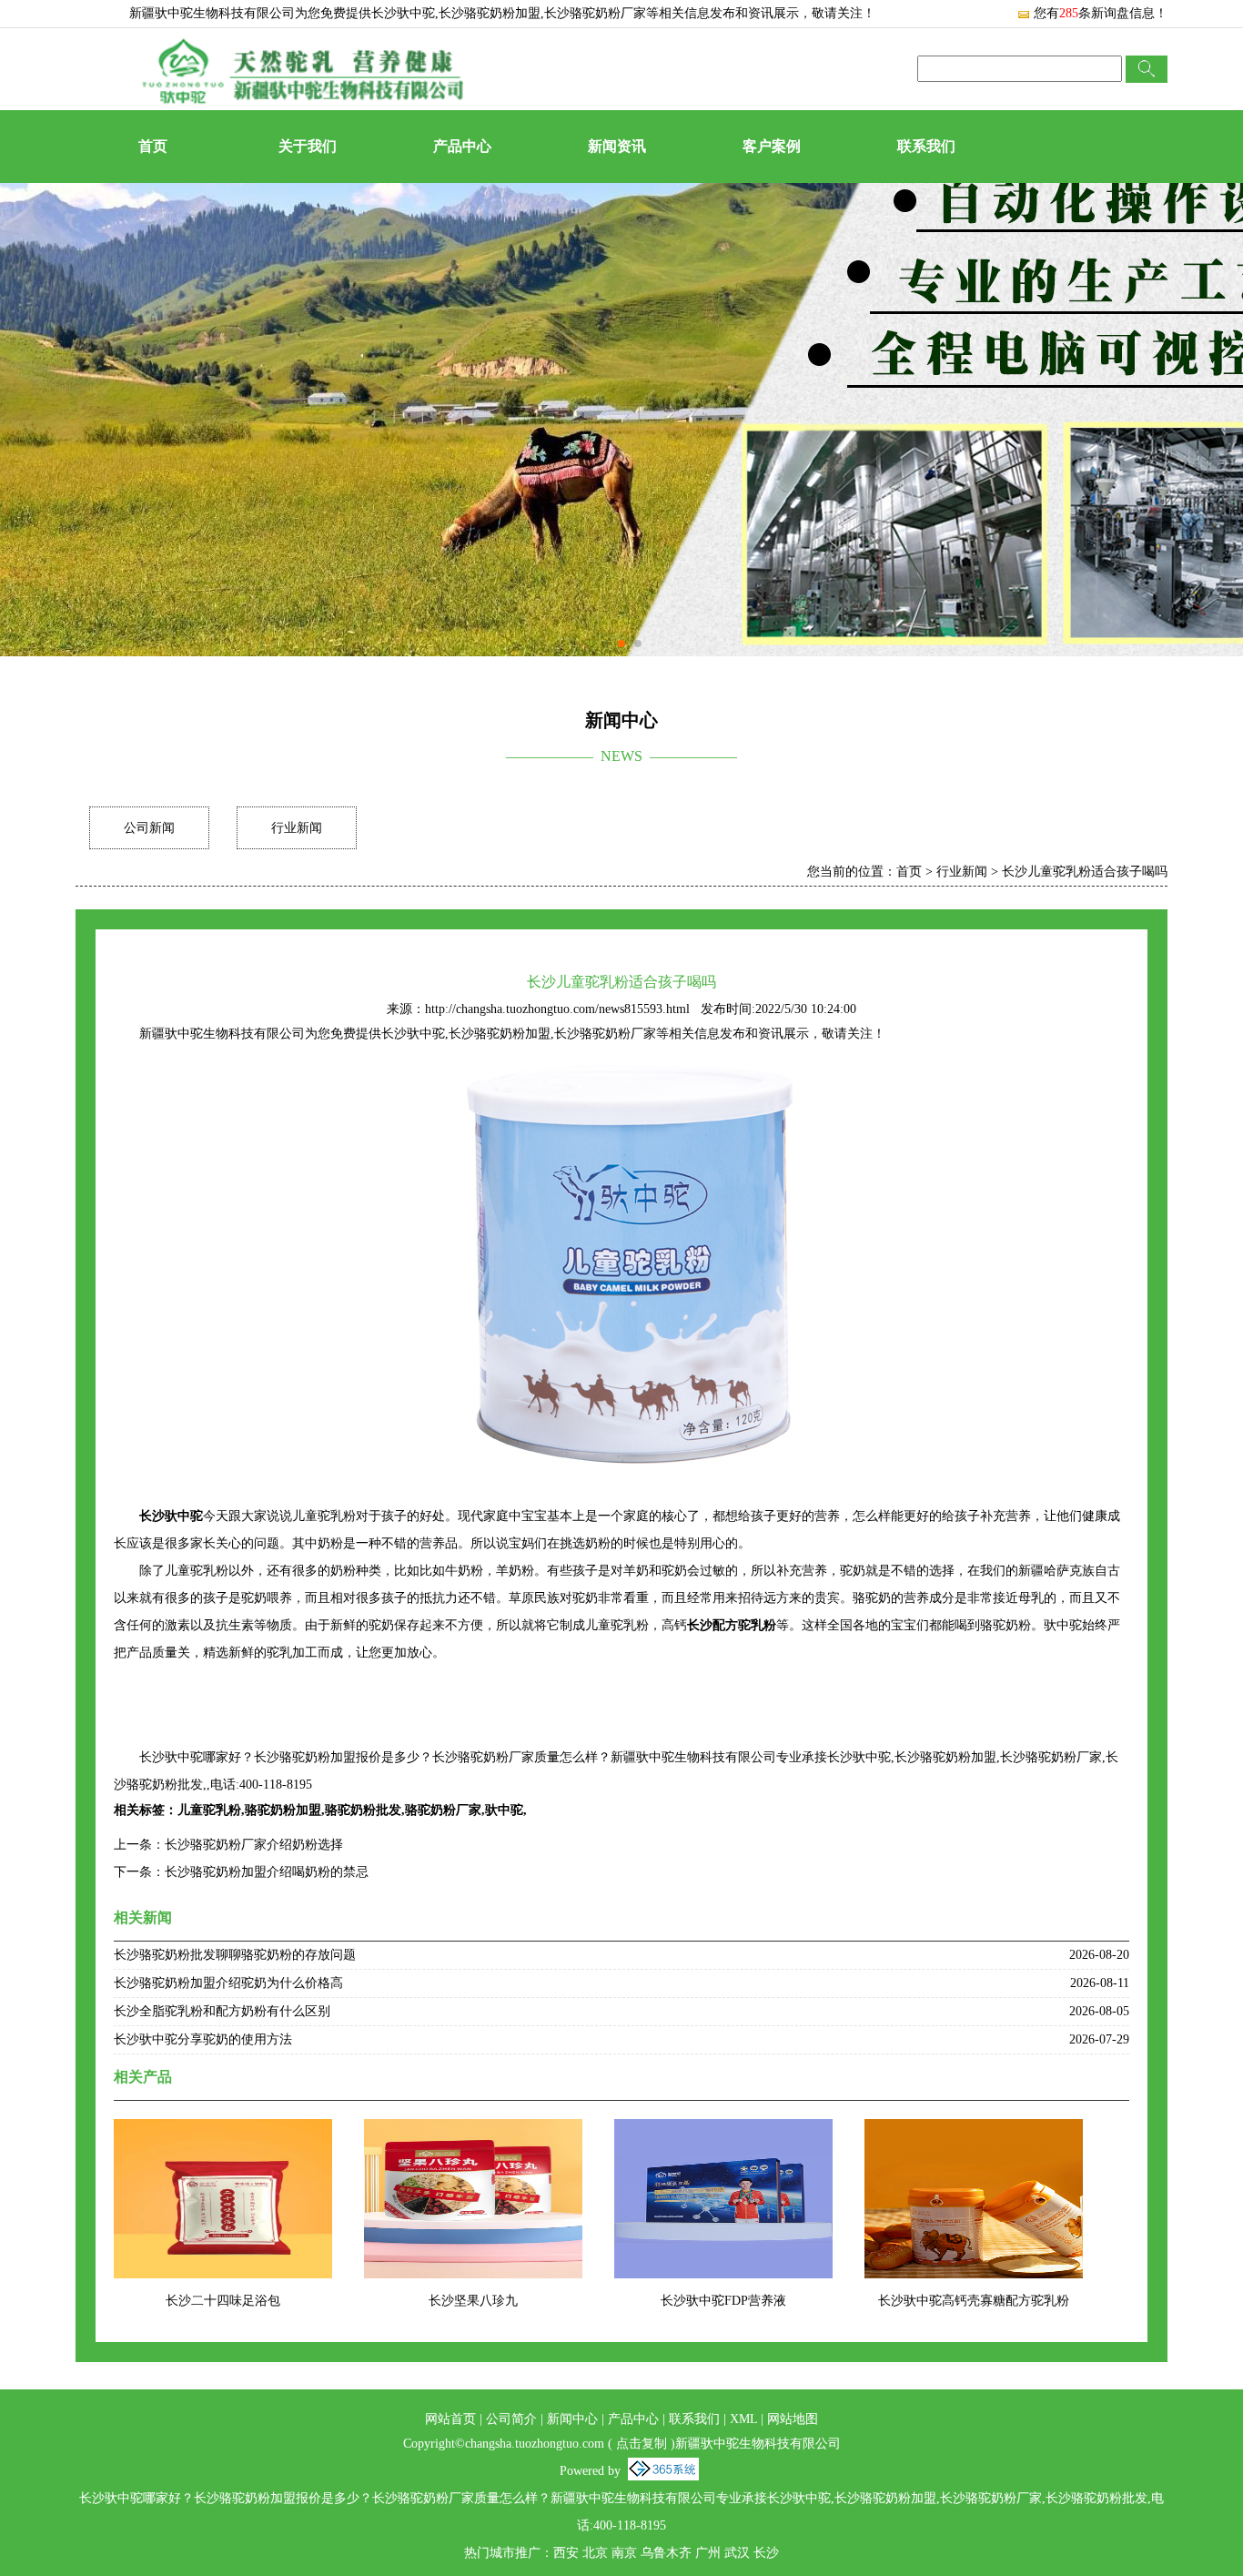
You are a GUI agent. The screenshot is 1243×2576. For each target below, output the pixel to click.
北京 (595, 2553)
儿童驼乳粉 (209, 1810)
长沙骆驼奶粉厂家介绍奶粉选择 (254, 1845)
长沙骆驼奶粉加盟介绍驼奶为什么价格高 (228, 1983)
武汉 (737, 2553)
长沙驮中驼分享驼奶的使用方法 (203, 2039)
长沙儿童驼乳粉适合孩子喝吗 (1085, 872)
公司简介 (511, 2419)
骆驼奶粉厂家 (443, 1810)
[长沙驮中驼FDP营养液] (723, 2130)
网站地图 (793, 2419)
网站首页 (450, 2419)
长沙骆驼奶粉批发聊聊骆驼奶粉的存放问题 (235, 1955)
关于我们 (308, 146)
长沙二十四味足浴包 (223, 2301)
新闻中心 (572, 2419)
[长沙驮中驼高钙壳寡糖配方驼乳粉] (974, 2130)
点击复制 (642, 2444)
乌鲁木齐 (666, 2553)
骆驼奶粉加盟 (283, 1810)
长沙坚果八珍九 (473, 2301)
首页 (153, 146)
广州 (708, 2553)
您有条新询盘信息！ (1101, 13)
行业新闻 (297, 828)
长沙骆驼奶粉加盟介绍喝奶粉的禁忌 (267, 1872)
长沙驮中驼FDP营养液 (723, 2301)
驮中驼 (504, 1810)
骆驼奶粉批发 (363, 1810)
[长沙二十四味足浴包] (223, 2130)
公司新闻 (149, 828)
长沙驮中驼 (403, 13)
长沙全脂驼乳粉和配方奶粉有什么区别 (222, 2011)
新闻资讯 (617, 146)
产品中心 (462, 146)
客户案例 (772, 146)
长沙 (766, 2553)
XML (743, 2419)
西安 (566, 2553)
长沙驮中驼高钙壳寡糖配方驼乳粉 (974, 2301)
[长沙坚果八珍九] (473, 2130)
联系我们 (926, 146)
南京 (624, 2553)
